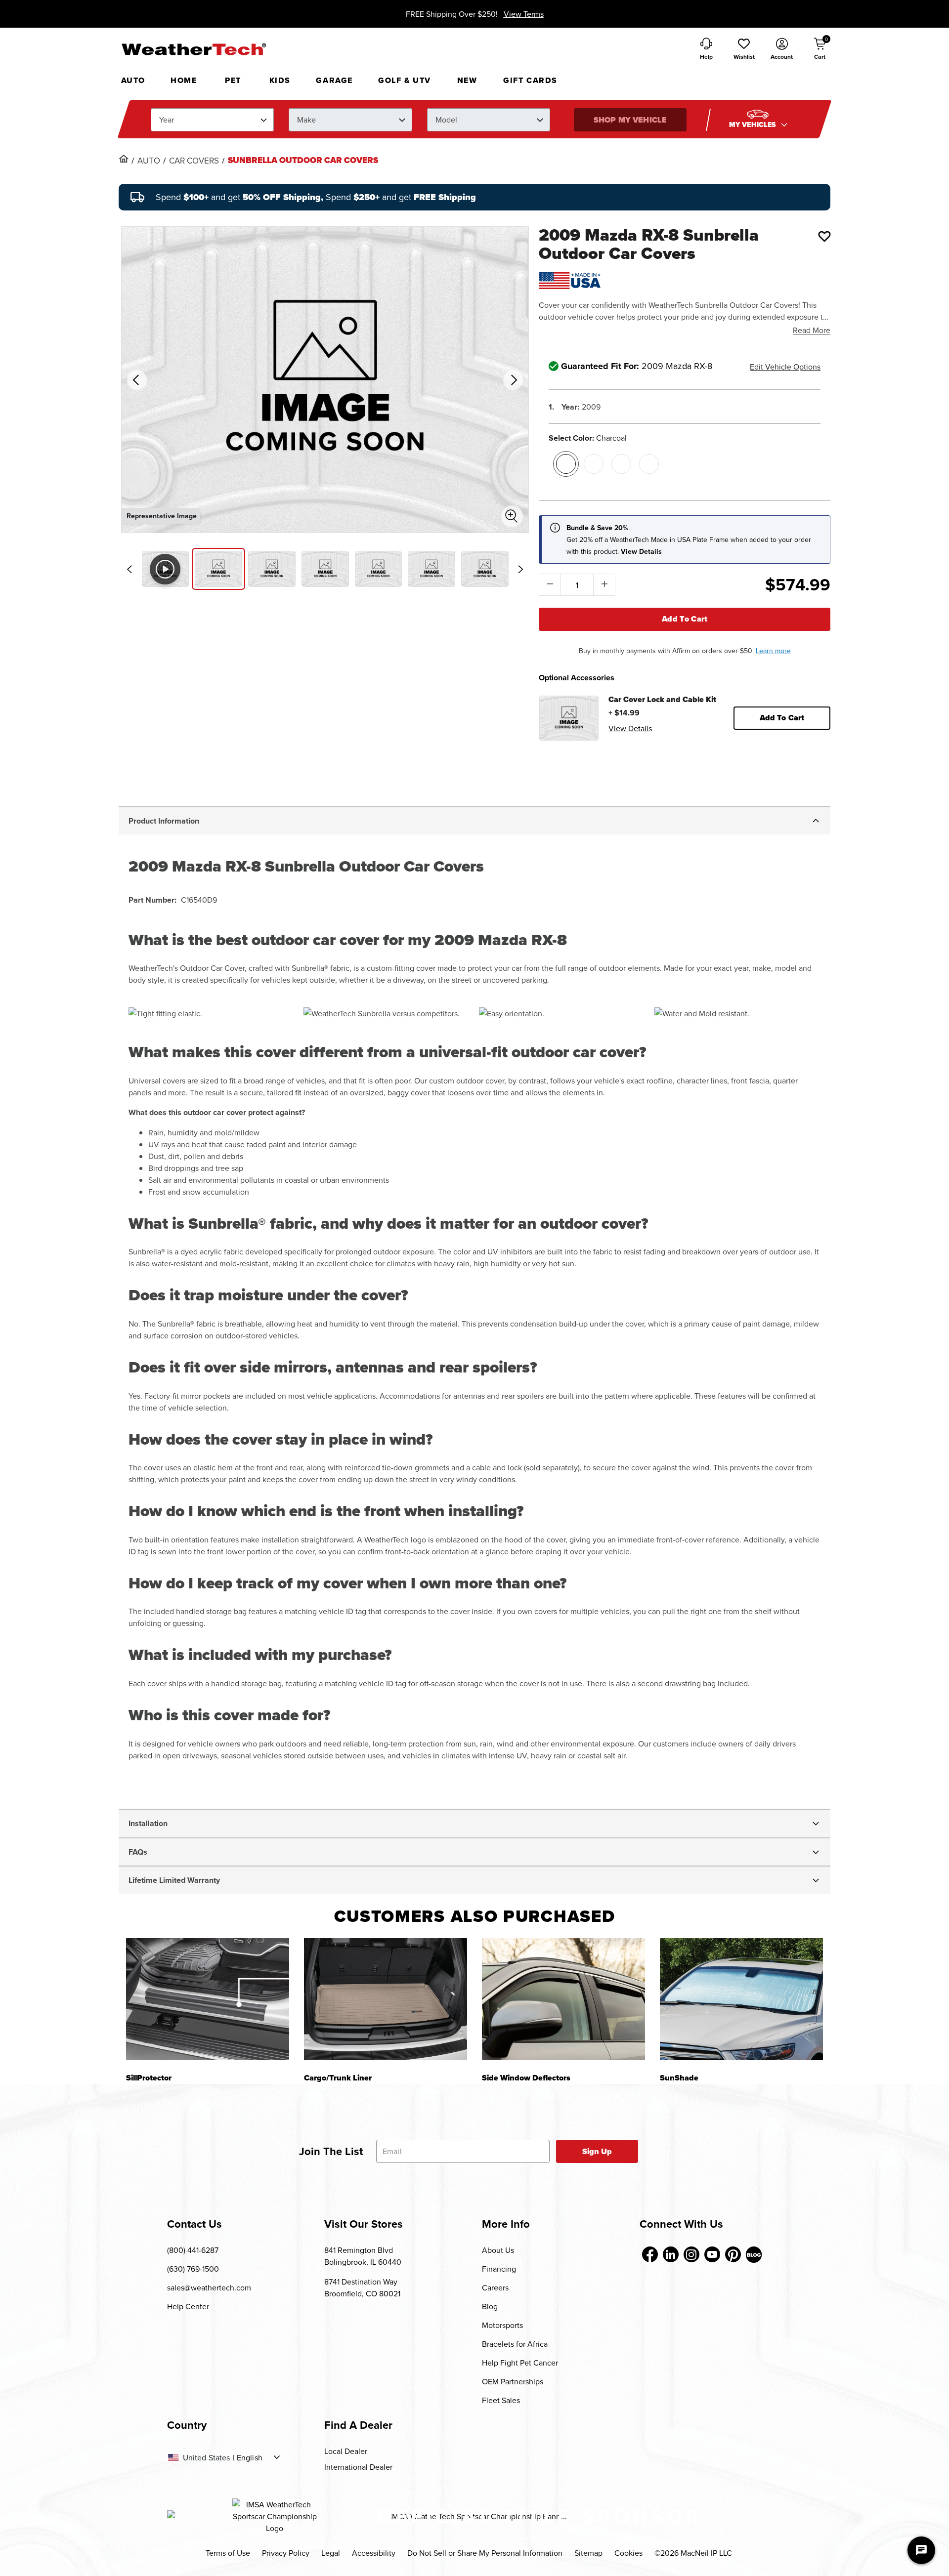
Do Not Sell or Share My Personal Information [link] (485, 2553)
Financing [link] (499, 2269)
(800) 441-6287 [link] (193, 2250)
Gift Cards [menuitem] (530, 80)
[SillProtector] (208, 1999)
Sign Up (597, 2151)
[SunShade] (741, 1999)
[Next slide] (520, 569)
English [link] (250, 2457)
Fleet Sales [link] (501, 2400)
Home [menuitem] (184, 80)
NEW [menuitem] (467, 80)
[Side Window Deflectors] (563, 1999)
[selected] (566, 464)
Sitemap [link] (588, 2553)
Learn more (773, 651)
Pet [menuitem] (233, 80)
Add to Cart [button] (782, 718)
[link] (124, 159)
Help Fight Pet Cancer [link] (520, 2363)
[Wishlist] (824, 236)
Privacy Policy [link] (286, 2553)
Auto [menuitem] (133, 80)
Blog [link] (490, 2306)
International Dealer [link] (358, 2467)
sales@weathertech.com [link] (209, 2287)
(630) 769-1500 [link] (193, 2269)
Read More (812, 330)
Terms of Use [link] (228, 2553)
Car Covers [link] (194, 161)
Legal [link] (331, 2553)
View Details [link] (630, 728)
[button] (744, 49)
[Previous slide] (129, 569)
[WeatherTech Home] (194, 49)
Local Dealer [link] (346, 2451)
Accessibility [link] (374, 2553)
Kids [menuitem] (280, 80)
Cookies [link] (628, 2553)
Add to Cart (685, 619)
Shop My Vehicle (630, 120)
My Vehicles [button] (754, 125)
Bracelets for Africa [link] (515, 2344)
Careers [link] (495, 2287)
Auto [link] (149, 161)
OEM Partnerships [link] (513, 2381)
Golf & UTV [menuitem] (405, 80)
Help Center (188, 2306)
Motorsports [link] (502, 2325)
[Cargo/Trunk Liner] (386, 1999)
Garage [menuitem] (334, 80)
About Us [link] (498, 2250)
